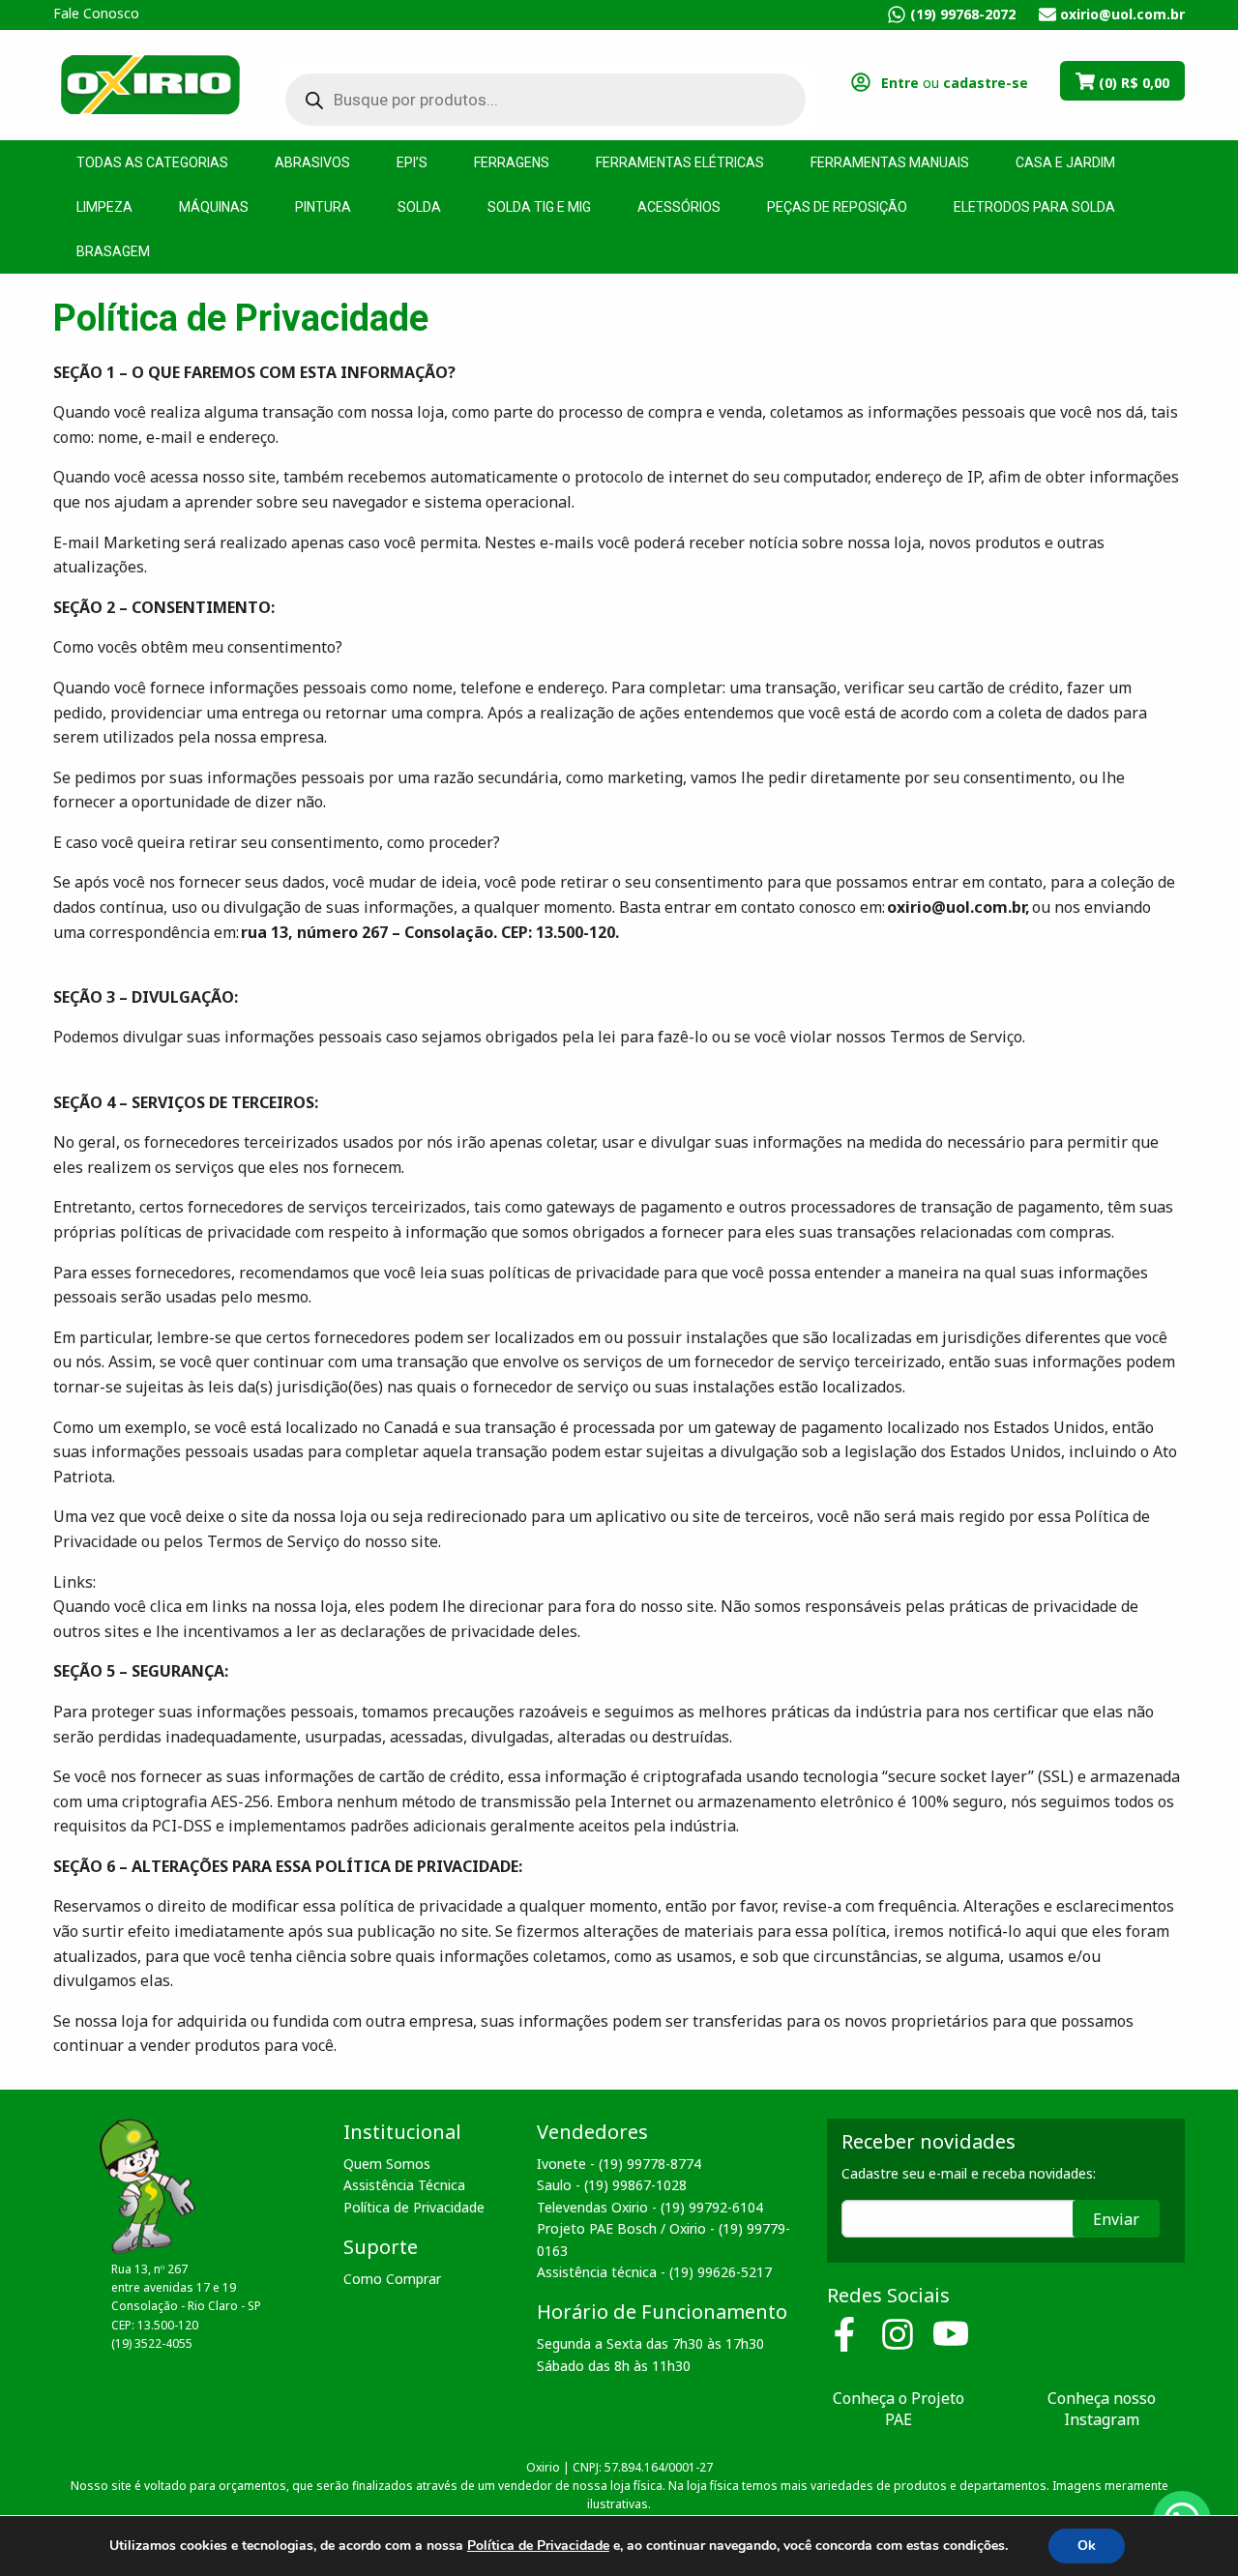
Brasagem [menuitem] (113, 251)
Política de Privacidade (414, 2207)
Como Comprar (392, 2279)
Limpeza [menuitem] (104, 207)
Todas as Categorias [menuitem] (152, 162)
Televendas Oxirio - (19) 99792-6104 (650, 2207)
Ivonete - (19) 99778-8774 (619, 2164)
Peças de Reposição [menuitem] (837, 207)
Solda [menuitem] (419, 207)
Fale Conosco (96, 13)
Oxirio (150, 83)
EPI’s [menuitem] (412, 162)
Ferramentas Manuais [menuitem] (890, 162)
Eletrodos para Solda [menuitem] (1034, 207)
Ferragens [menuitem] (512, 162)
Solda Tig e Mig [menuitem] (539, 207)
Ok (1087, 2546)
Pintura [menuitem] (323, 207)
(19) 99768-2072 (963, 14)
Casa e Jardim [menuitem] (1065, 162)
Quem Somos (387, 2164)
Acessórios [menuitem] (679, 207)
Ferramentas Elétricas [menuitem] (680, 162)
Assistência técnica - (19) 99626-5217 (654, 2272)
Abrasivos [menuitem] (312, 162)
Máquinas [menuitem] (214, 207)
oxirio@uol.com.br (1122, 14)
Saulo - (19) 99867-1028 (612, 2185)
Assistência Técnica (404, 2185)
